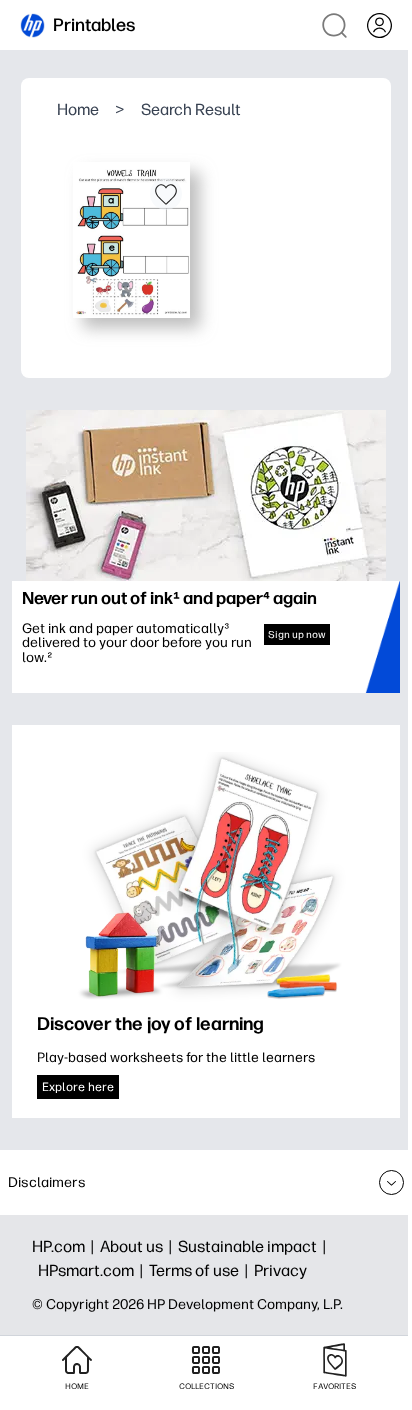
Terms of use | (201, 1270)
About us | (139, 1246)
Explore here (78, 1087)
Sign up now (297, 634)
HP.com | (66, 1246)
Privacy (280, 1270)
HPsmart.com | (93, 1270)
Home (78, 109)
